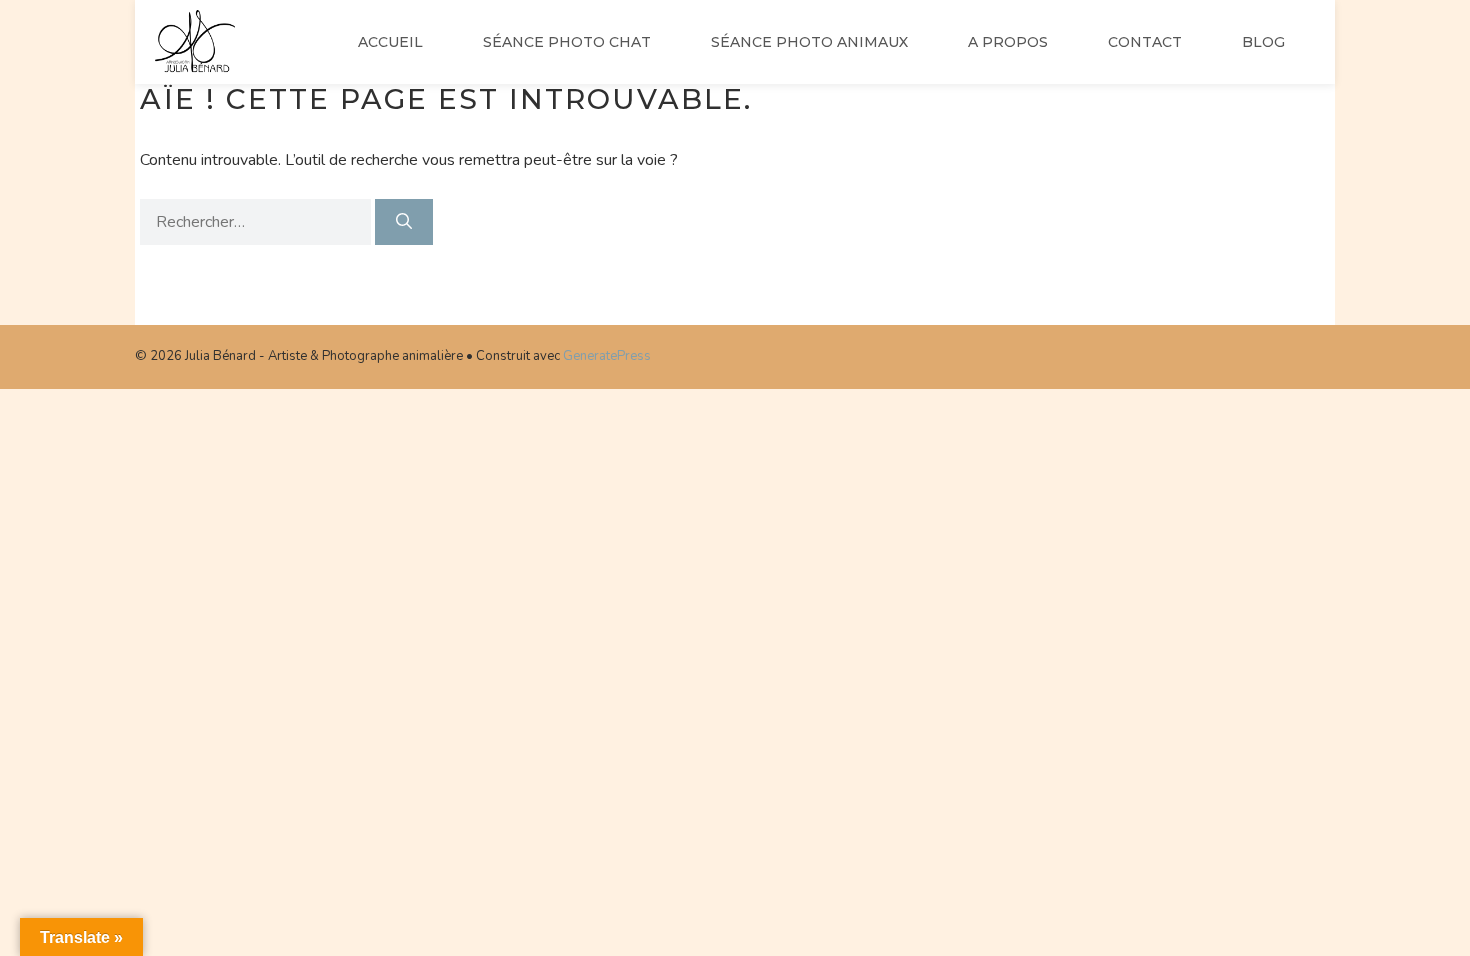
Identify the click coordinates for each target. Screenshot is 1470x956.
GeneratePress (607, 356)
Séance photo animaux (809, 42)
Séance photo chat (567, 42)
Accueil (390, 42)
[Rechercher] (404, 222)
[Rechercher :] (257, 222)
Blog (1263, 42)
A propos (1008, 42)
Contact (1145, 42)
